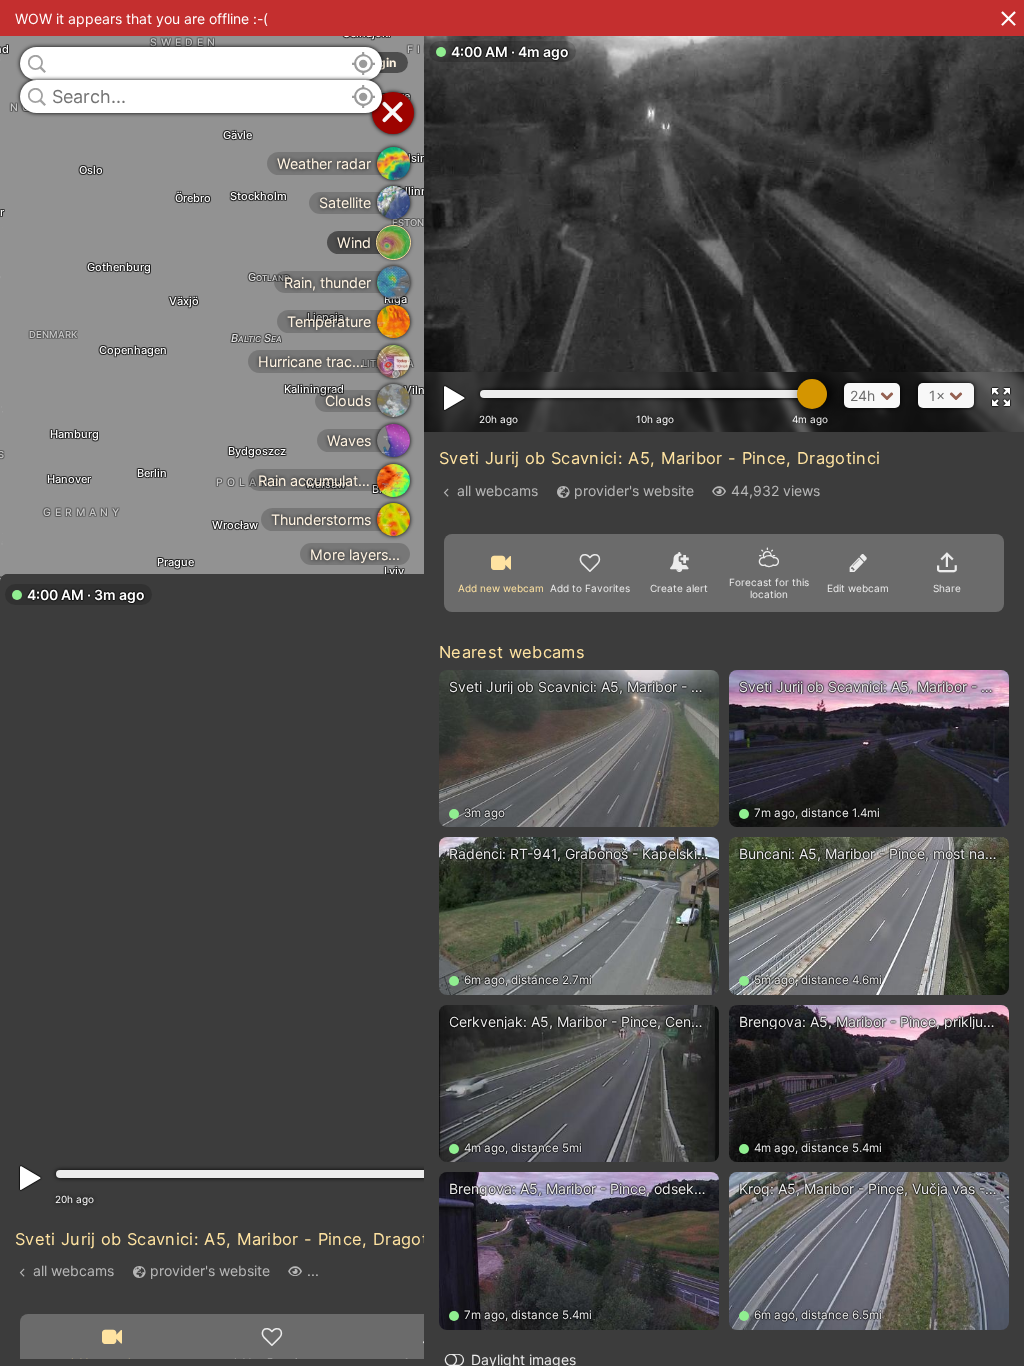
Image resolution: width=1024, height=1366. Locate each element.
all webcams (73, 1270)
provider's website (210, 1270)
